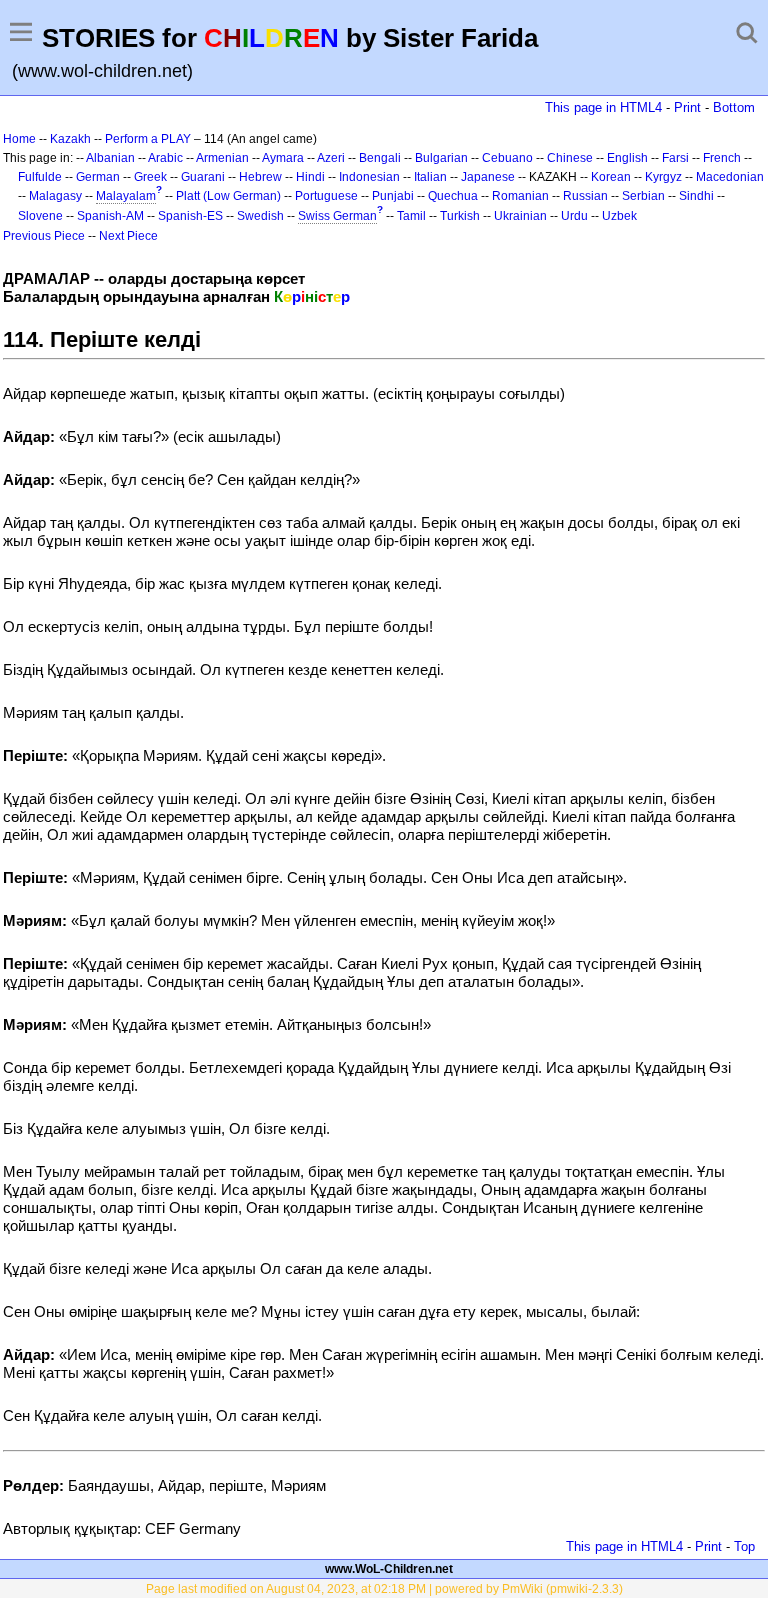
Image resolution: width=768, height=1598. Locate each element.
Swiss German (337, 216)
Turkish (460, 216)
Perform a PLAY (148, 139)
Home (19, 139)
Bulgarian (441, 158)
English (627, 158)
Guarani (203, 177)
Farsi (675, 158)
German (98, 177)
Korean (611, 177)
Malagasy (55, 196)
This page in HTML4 (603, 107)
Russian (585, 196)
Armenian (222, 158)
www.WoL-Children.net (389, 1569)
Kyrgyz (663, 177)
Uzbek (619, 216)
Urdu (574, 216)
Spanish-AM (110, 216)
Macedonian (730, 177)
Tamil (411, 216)
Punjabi (393, 196)
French (722, 158)
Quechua (453, 196)
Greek (150, 177)
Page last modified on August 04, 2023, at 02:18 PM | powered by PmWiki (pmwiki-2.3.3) (384, 1589)
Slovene (40, 216)
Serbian (643, 196)
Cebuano (507, 158)
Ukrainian (520, 216)
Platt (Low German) (228, 196)
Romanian (520, 196)
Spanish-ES (190, 216)
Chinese (570, 158)
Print (687, 107)
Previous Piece (44, 236)
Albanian (110, 158)
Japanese (488, 177)
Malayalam (126, 196)
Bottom (734, 107)
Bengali (380, 158)
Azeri (331, 158)
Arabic (165, 158)
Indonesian (369, 177)
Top (744, 1546)
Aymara (283, 158)
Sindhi (696, 196)
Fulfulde (40, 177)
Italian (430, 177)
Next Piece (128, 236)
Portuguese (326, 196)
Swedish (260, 216)
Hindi (310, 177)
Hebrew (260, 177)
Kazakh (70, 139)
